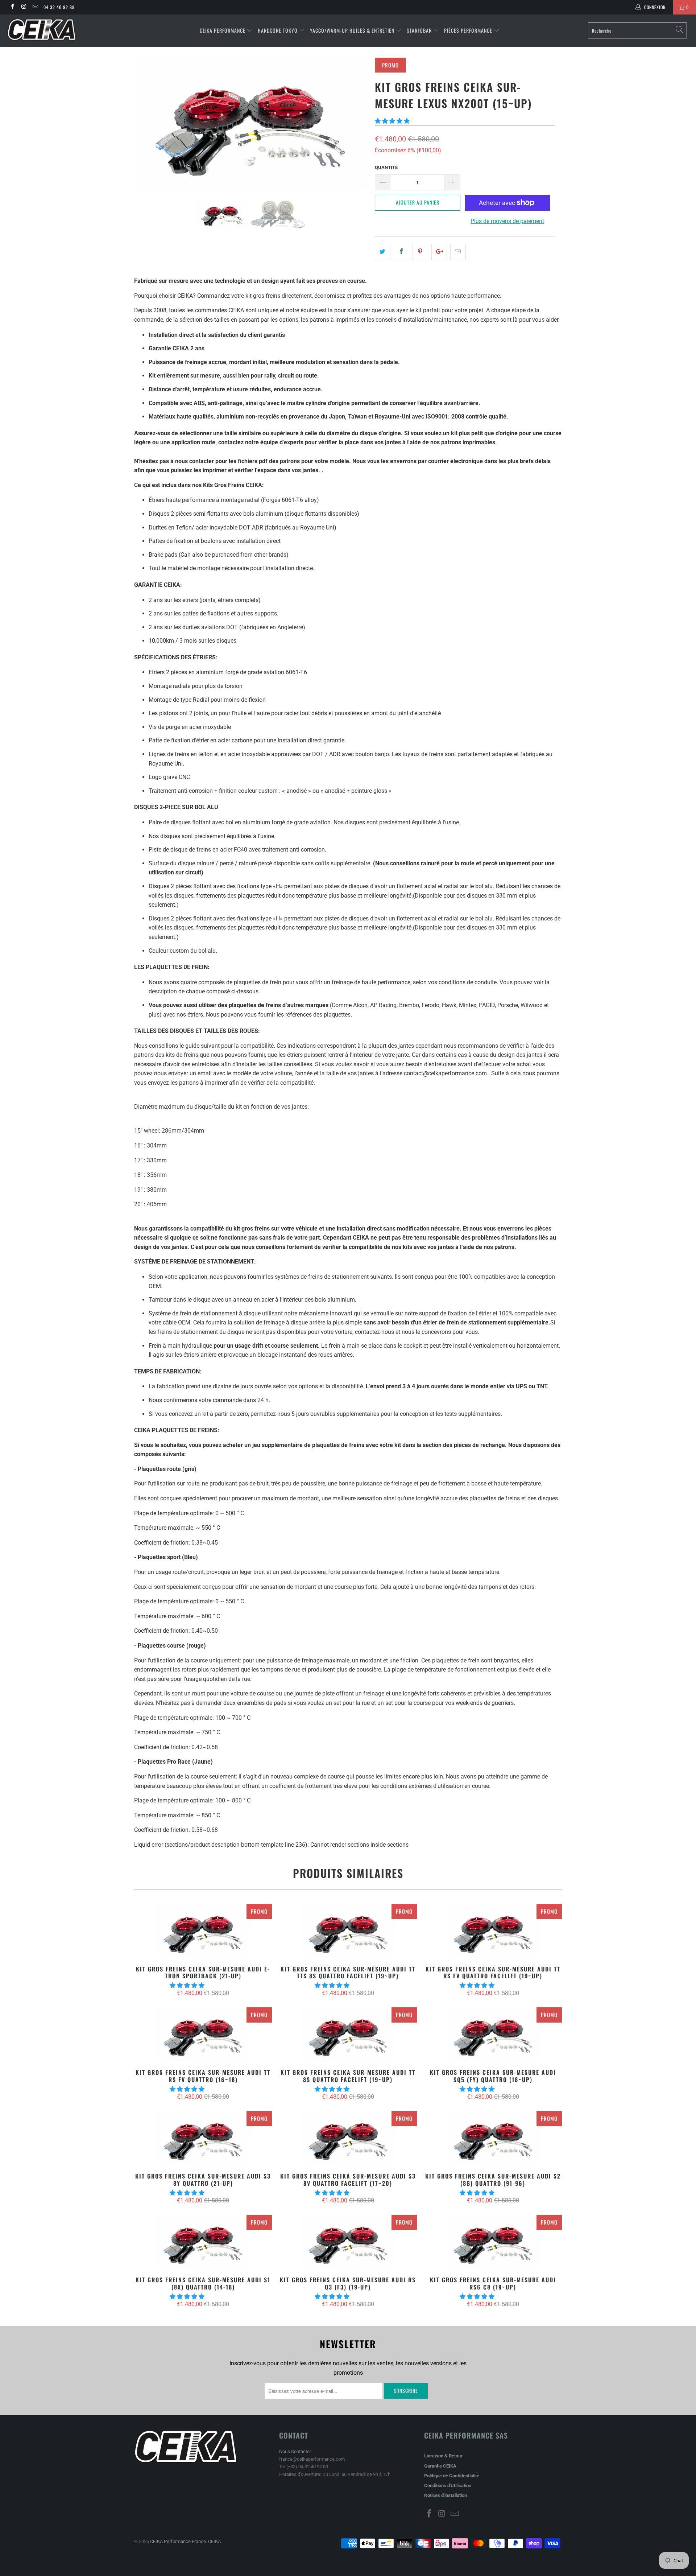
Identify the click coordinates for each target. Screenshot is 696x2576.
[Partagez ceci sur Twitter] (383, 252)
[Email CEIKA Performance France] (35, 7)
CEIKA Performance (223, 30)
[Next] (355, 123)
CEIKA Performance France (178, 2541)
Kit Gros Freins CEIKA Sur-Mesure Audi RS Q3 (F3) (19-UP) (348, 2242)
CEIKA (214, 2541)
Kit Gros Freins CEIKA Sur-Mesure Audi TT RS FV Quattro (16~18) (203, 2035)
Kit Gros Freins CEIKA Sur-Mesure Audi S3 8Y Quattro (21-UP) (203, 2138)
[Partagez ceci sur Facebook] (401, 252)
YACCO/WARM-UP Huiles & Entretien (352, 30)
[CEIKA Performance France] (59, 30)
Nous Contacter (295, 2451)
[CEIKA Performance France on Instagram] (23, 7)
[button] (392, 121)
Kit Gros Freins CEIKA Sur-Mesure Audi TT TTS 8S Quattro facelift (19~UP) (348, 1931)
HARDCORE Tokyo (278, 30)
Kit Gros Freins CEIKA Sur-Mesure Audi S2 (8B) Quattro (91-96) (493, 2138)
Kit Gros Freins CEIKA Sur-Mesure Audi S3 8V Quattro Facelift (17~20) (348, 2138)
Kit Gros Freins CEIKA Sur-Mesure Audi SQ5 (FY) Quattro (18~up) (493, 2035)
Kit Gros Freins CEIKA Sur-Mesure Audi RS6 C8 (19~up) (493, 2242)
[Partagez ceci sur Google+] (439, 252)
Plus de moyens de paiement (507, 221)
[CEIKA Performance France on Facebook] (12, 7)
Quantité (386, 167)
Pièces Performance (468, 30)
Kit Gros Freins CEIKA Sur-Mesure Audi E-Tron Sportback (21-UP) (203, 1931)
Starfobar (419, 30)
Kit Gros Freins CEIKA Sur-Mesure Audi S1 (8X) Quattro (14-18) (203, 2242)
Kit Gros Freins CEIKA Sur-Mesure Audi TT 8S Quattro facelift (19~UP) (348, 2035)
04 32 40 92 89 (59, 7)
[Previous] (147, 123)
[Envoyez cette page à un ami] (458, 252)
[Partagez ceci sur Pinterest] (420, 252)
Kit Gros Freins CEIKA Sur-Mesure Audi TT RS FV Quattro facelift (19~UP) (493, 1931)
